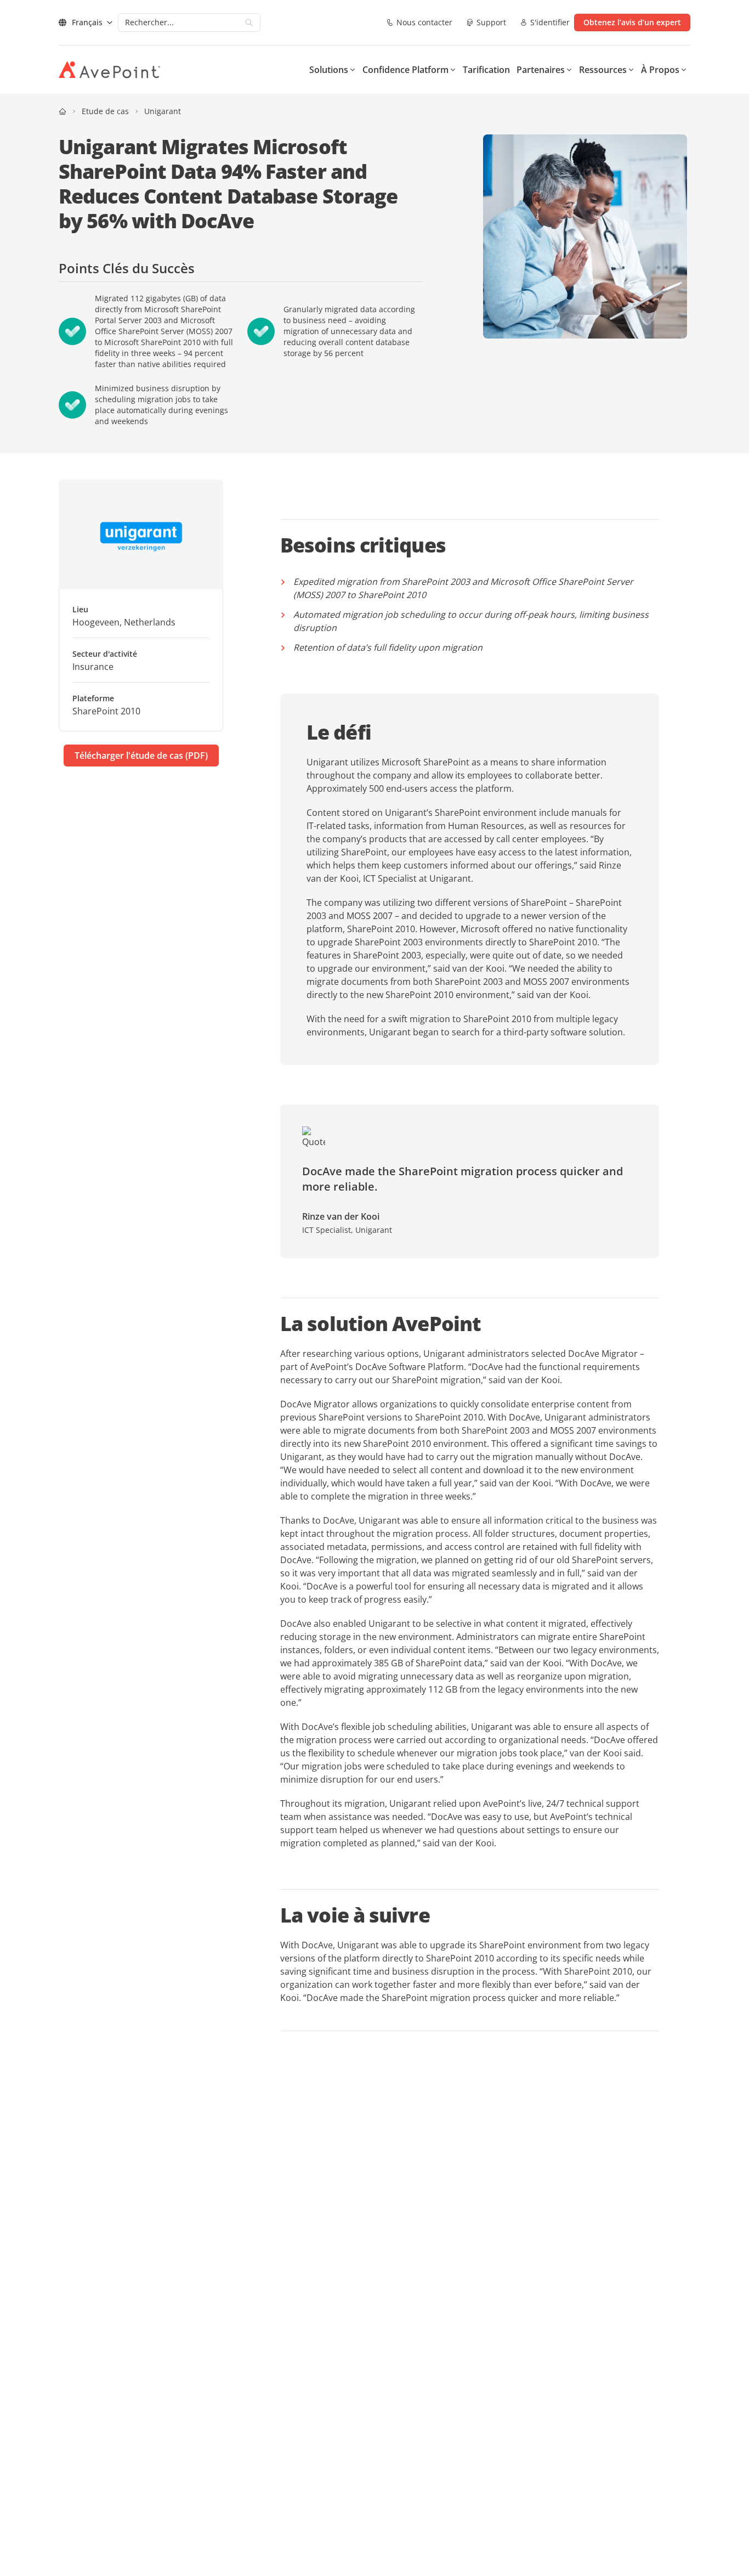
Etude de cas (105, 111)
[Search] (249, 22)
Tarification (486, 70)
